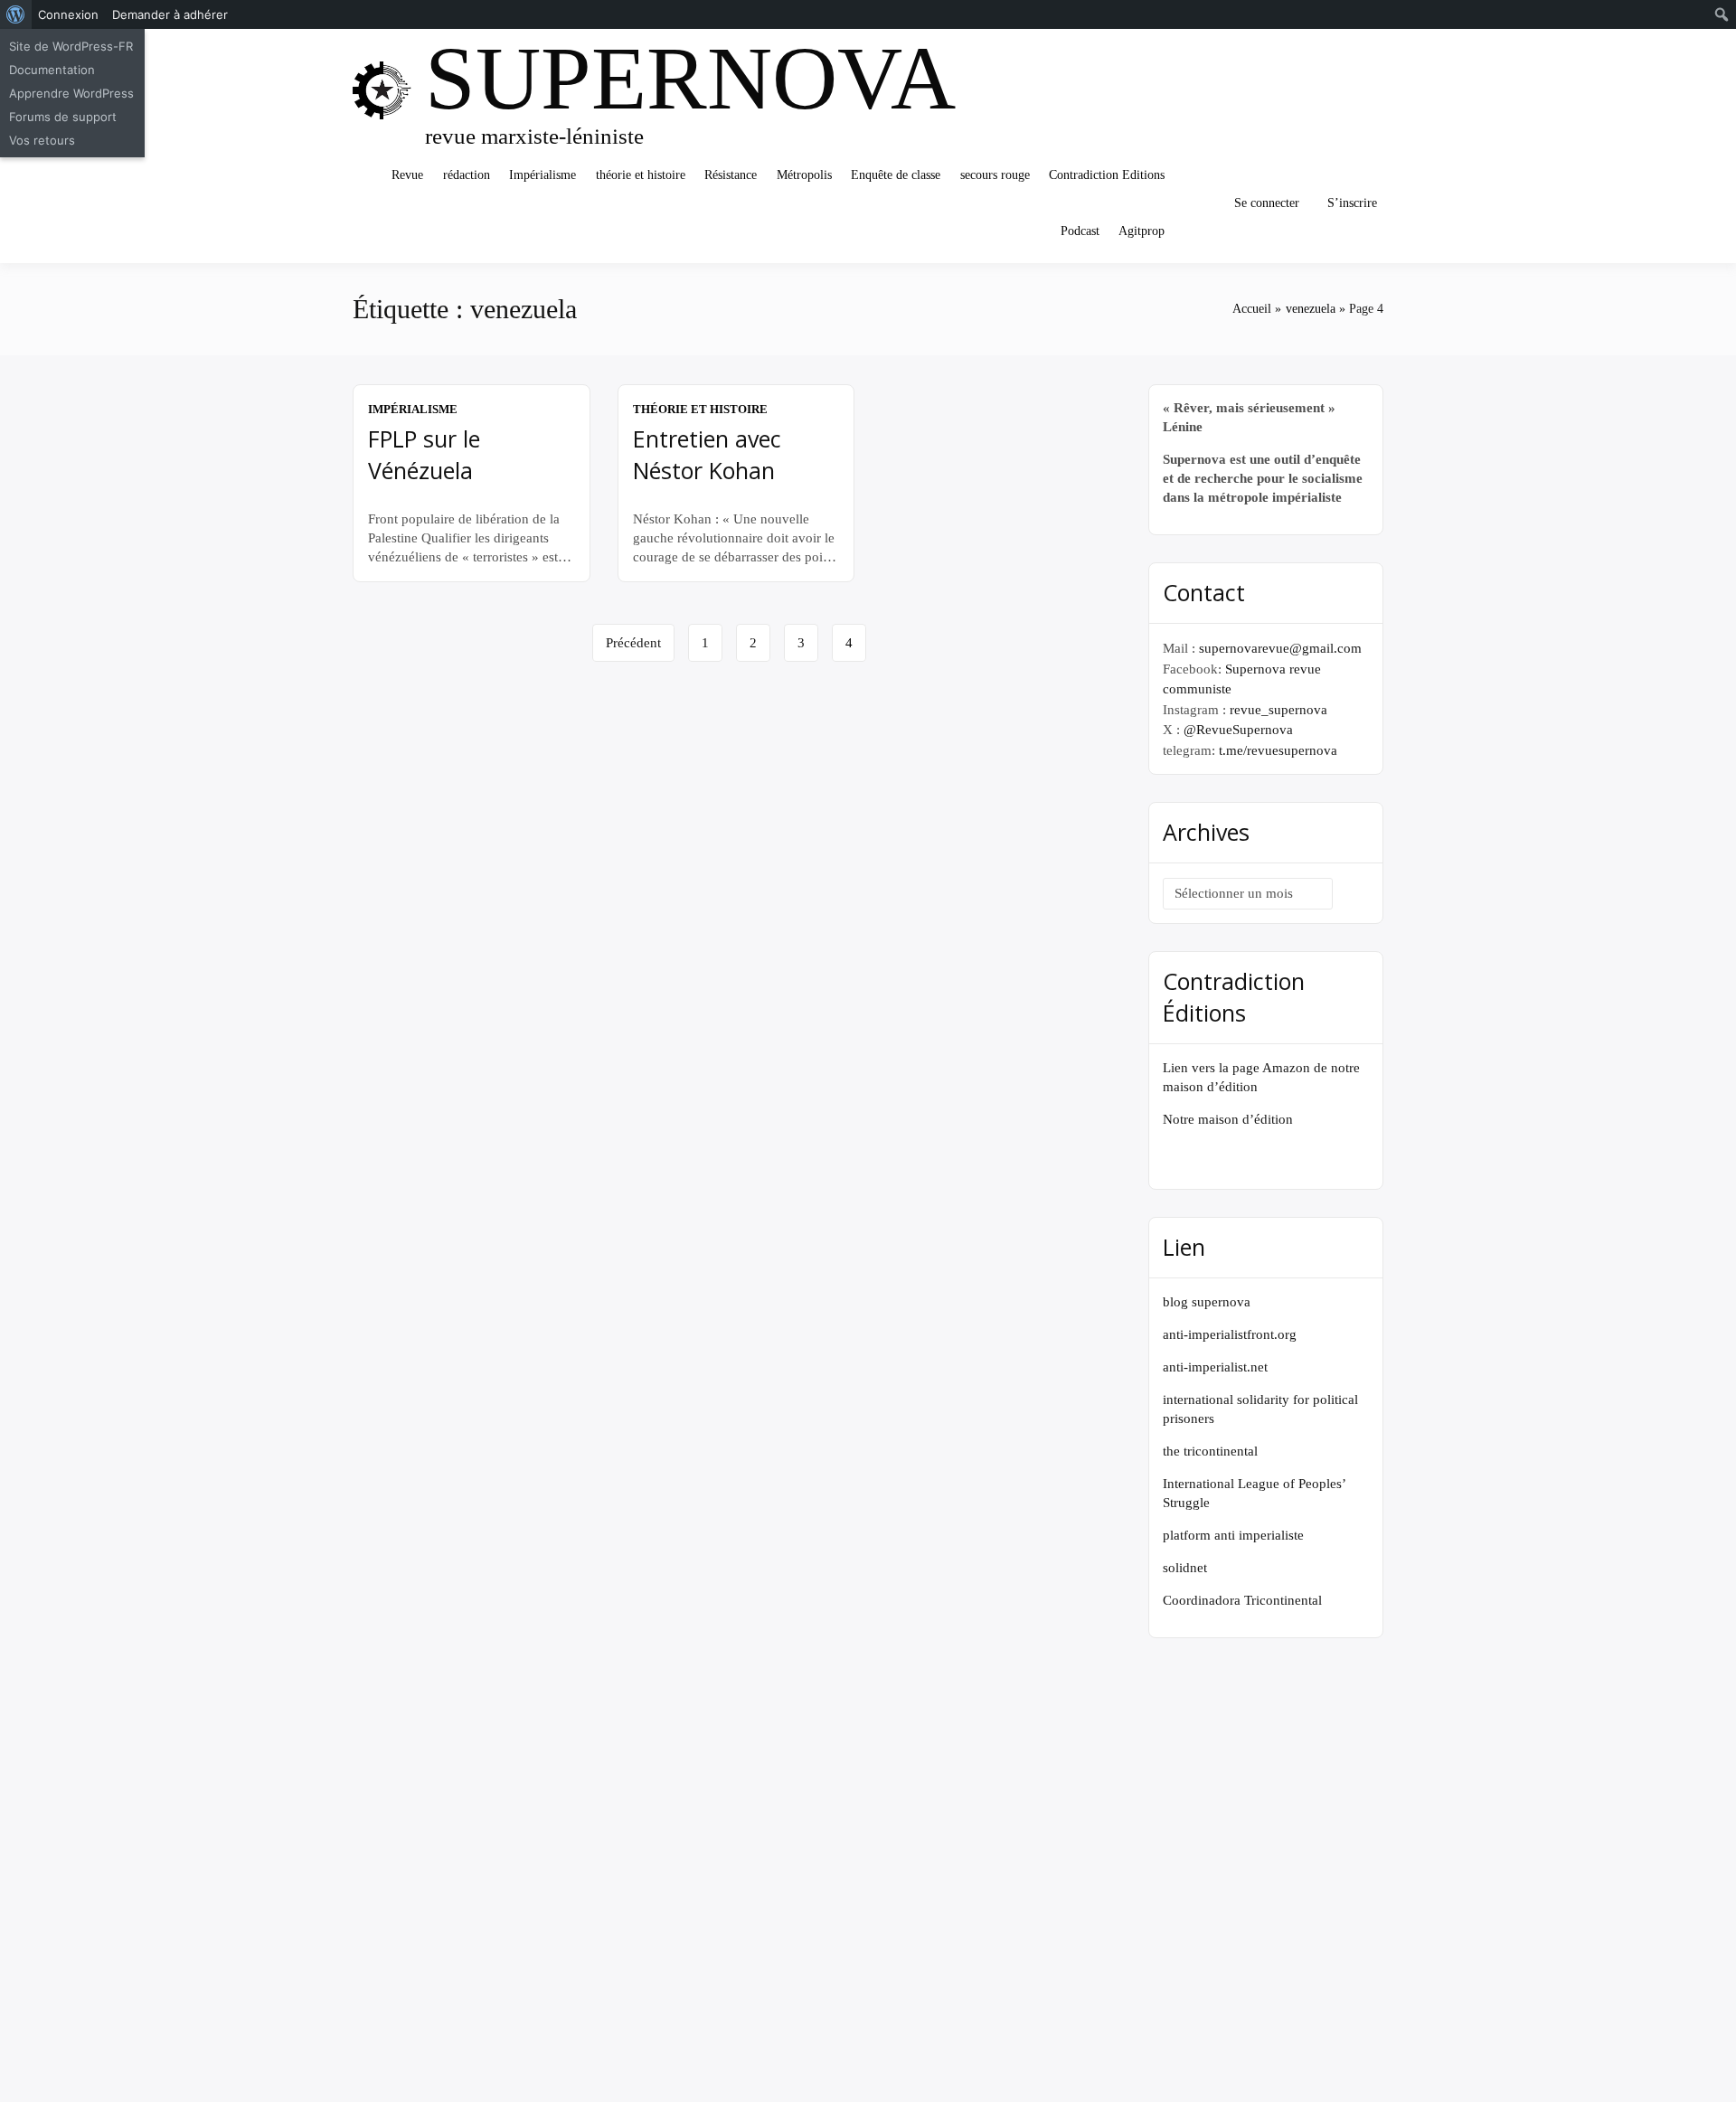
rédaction (467, 175)
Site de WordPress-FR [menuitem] (71, 46)
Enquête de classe (896, 175)
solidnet (1185, 1568)
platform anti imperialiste (1233, 1535)
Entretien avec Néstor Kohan (707, 454)
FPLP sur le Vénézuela (424, 454)
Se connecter (1267, 203)
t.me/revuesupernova (1278, 750)
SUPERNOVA (690, 78)
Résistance (731, 175)
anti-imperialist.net (1215, 1367)
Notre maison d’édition (1228, 1119)
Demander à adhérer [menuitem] (170, 14)
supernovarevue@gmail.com (1280, 648)
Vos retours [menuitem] (42, 140)
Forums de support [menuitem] (63, 117)
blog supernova (1207, 1302)
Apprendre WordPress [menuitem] (71, 93)
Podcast (1080, 231)
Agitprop (1142, 231)
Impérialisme (542, 175)
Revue (407, 175)
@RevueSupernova (1238, 730)
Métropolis (804, 175)
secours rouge (995, 175)
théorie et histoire (641, 175)
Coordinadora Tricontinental (1242, 1600)
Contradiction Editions (1107, 175)
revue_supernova (1278, 710)
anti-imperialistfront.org (1230, 1334)
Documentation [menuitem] (52, 70)
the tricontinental (1210, 1451)
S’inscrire (1352, 203)
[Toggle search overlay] (1198, 203)
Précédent (633, 643)
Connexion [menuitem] (68, 14)
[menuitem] (16, 14)
